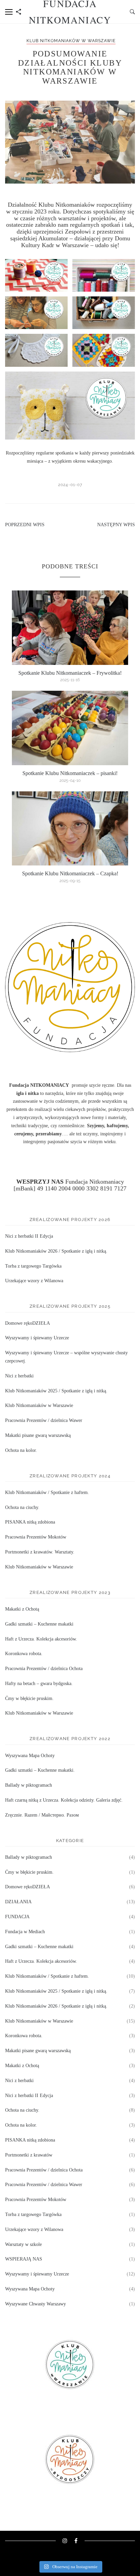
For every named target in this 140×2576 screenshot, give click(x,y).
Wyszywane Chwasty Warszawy (36, 2304)
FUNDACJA (17, 1917)
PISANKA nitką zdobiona (30, 1522)
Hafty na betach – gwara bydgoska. (39, 1684)
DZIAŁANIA (18, 1902)
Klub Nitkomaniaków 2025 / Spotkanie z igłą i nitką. (56, 1391)
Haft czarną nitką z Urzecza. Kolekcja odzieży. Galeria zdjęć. (64, 1800)
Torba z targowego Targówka (33, 1266)
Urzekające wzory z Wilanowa (34, 1281)
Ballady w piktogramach (29, 1785)
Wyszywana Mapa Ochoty (30, 1756)
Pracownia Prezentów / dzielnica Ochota (44, 1669)
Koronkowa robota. (24, 1654)
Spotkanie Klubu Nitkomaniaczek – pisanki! (70, 773)
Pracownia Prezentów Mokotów (36, 1537)
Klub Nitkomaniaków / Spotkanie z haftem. (47, 1492)
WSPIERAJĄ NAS (24, 2259)
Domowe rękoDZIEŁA (28, 1323)
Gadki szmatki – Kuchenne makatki (39, 1624)
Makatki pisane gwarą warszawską (38, 1435)
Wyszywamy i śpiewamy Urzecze (37, 1338)
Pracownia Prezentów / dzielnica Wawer (44, 1420)
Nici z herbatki (19, 1376)
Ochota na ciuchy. (22, 1507)
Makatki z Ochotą (22, 1609)
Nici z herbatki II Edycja (29, 1236)
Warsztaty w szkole (23, 2244)
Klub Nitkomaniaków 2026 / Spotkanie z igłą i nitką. (56, 1251)
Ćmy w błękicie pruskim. (29, 1698)
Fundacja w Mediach (25, 1932)
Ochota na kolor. (21, 1450)
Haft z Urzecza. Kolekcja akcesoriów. (41, 1639)
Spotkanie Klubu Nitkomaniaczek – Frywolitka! (70, 673)
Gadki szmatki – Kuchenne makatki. (40, 1770)
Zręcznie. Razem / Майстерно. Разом (42, 1815)
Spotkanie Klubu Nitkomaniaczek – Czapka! (70, 873)
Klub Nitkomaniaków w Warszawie (71, 41)
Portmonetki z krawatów (29, 2155)
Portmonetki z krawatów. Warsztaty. (40, 1552)
